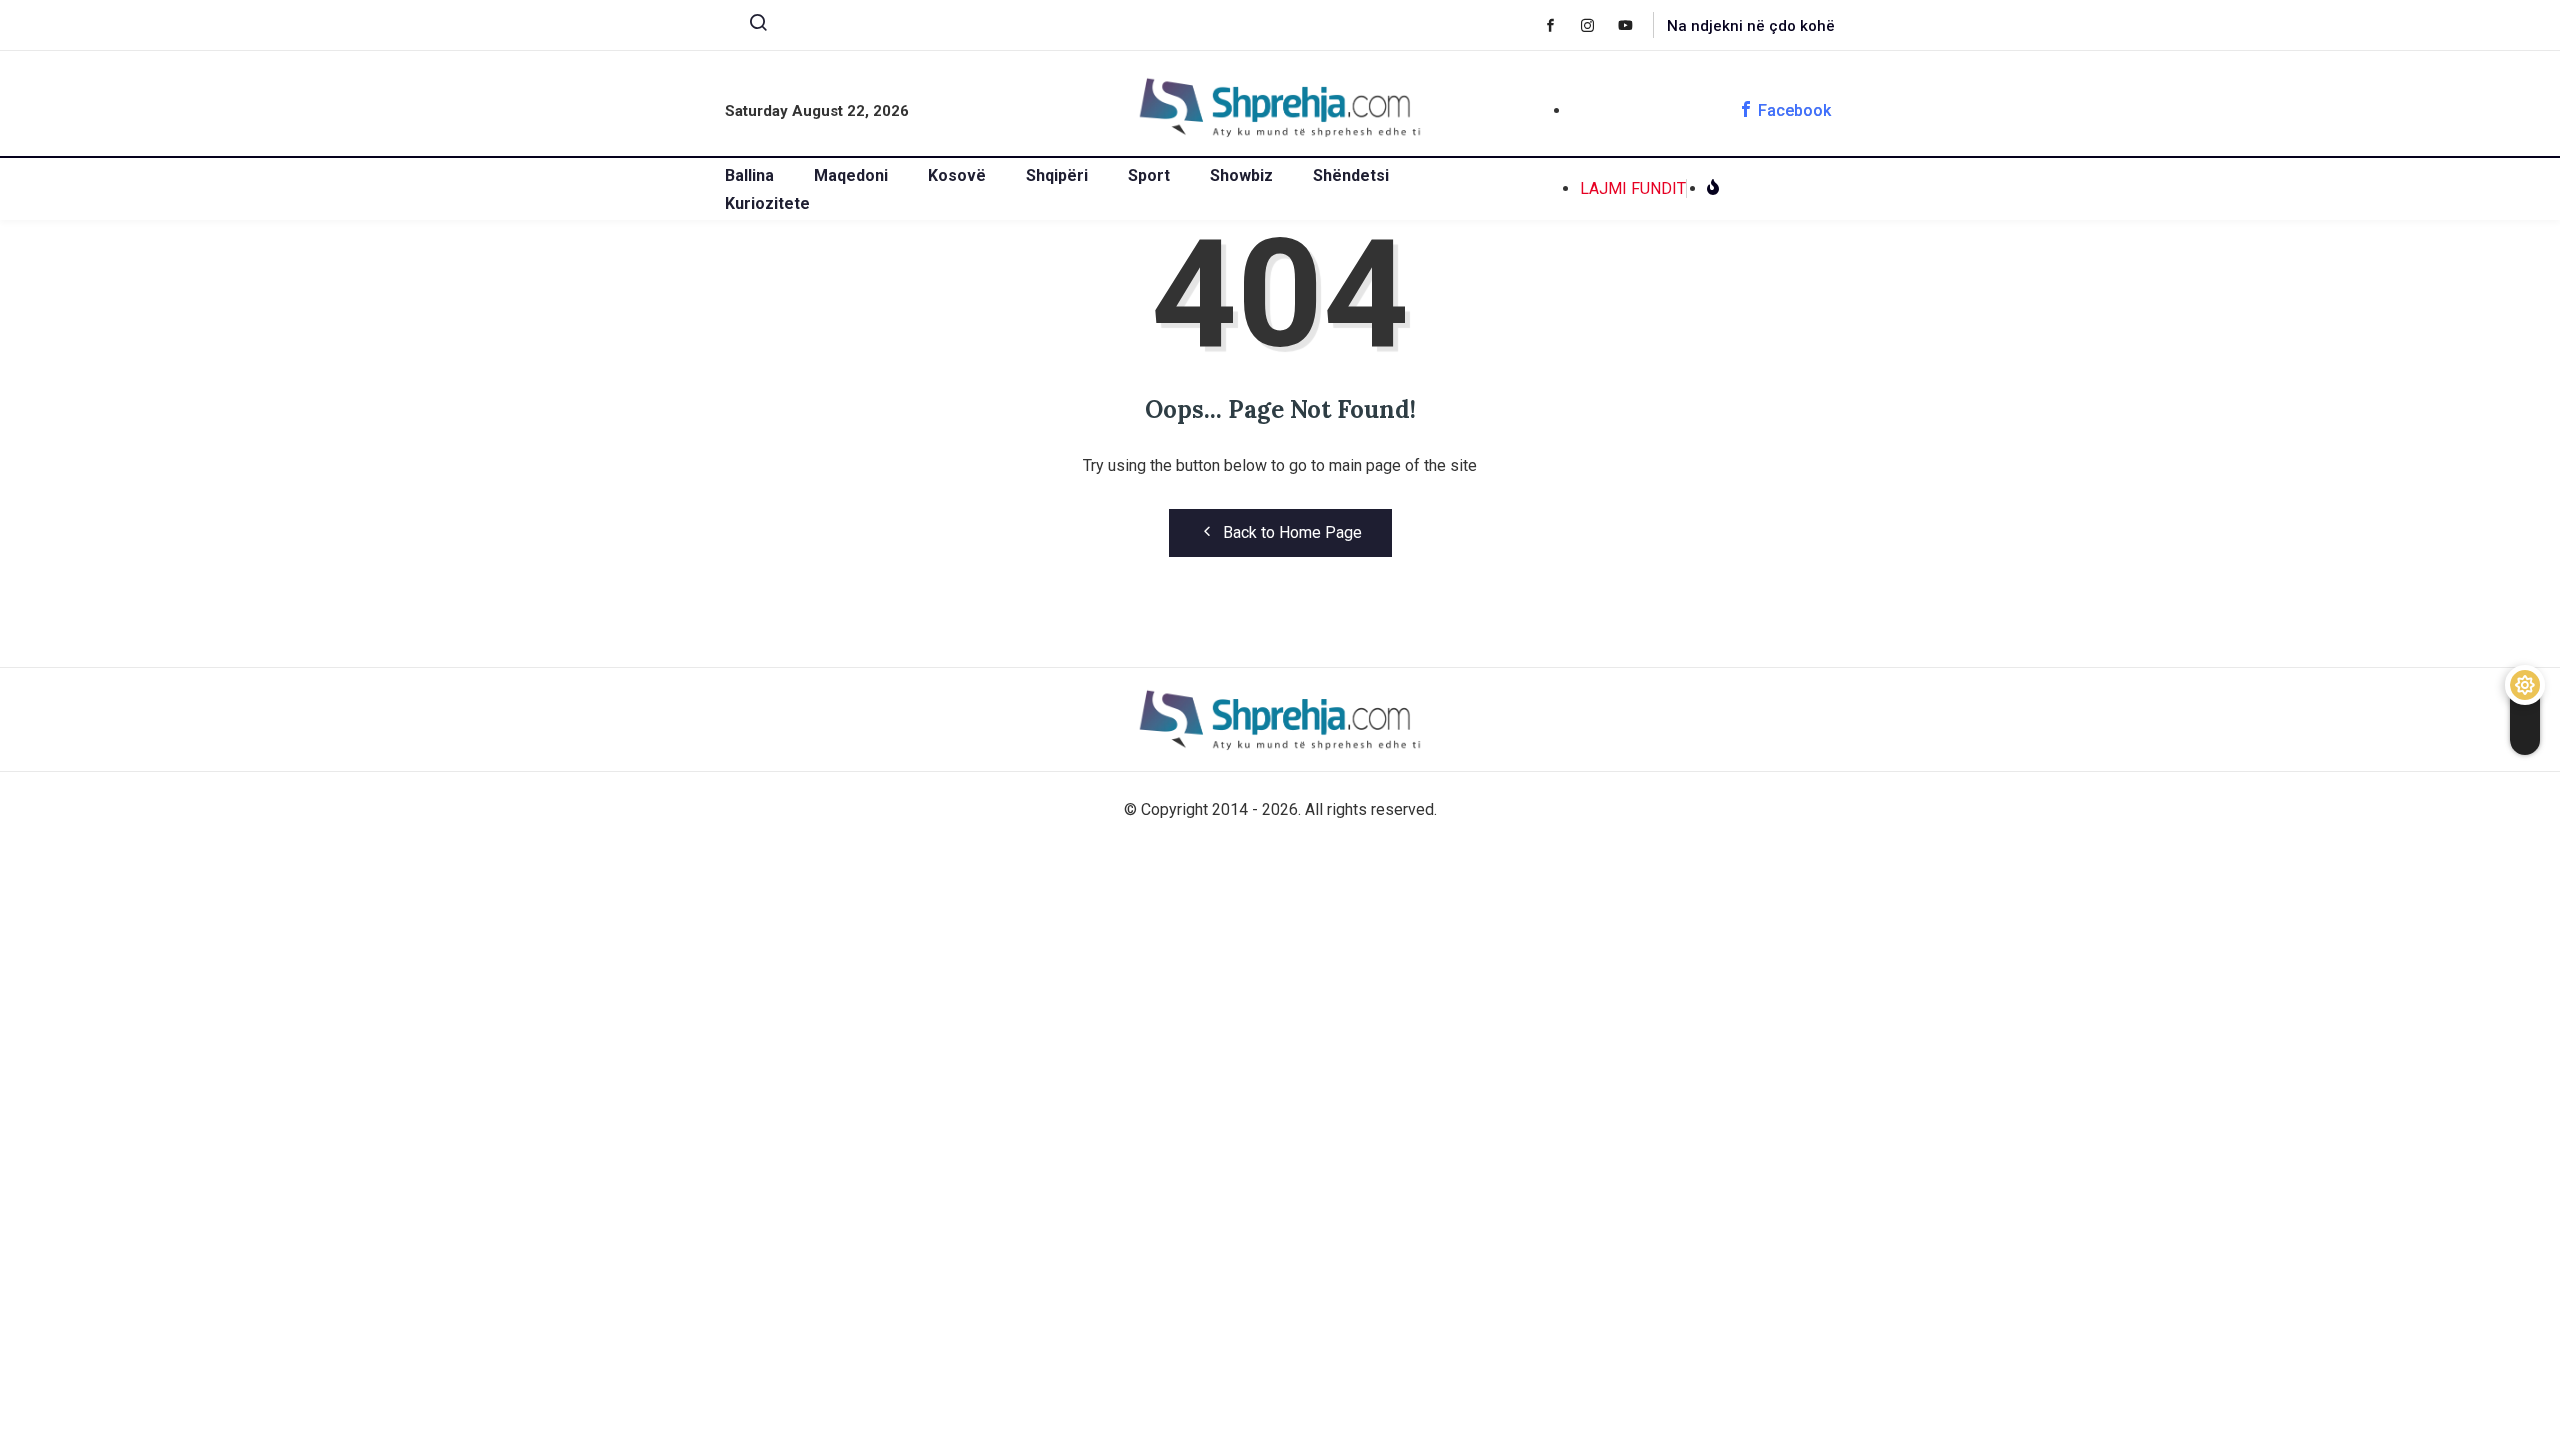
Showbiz (1241, 175)
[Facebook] (1560, 25)
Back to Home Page (1292, 532)
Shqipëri (1057, 175)
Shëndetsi (1351, 175)
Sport (1149, 175)
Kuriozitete (767, 203)
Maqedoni (851, 175)
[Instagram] (1597, 25)
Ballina (749, 175)
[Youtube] (1635, 25)
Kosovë (957, 175)
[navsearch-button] (750, 27)
